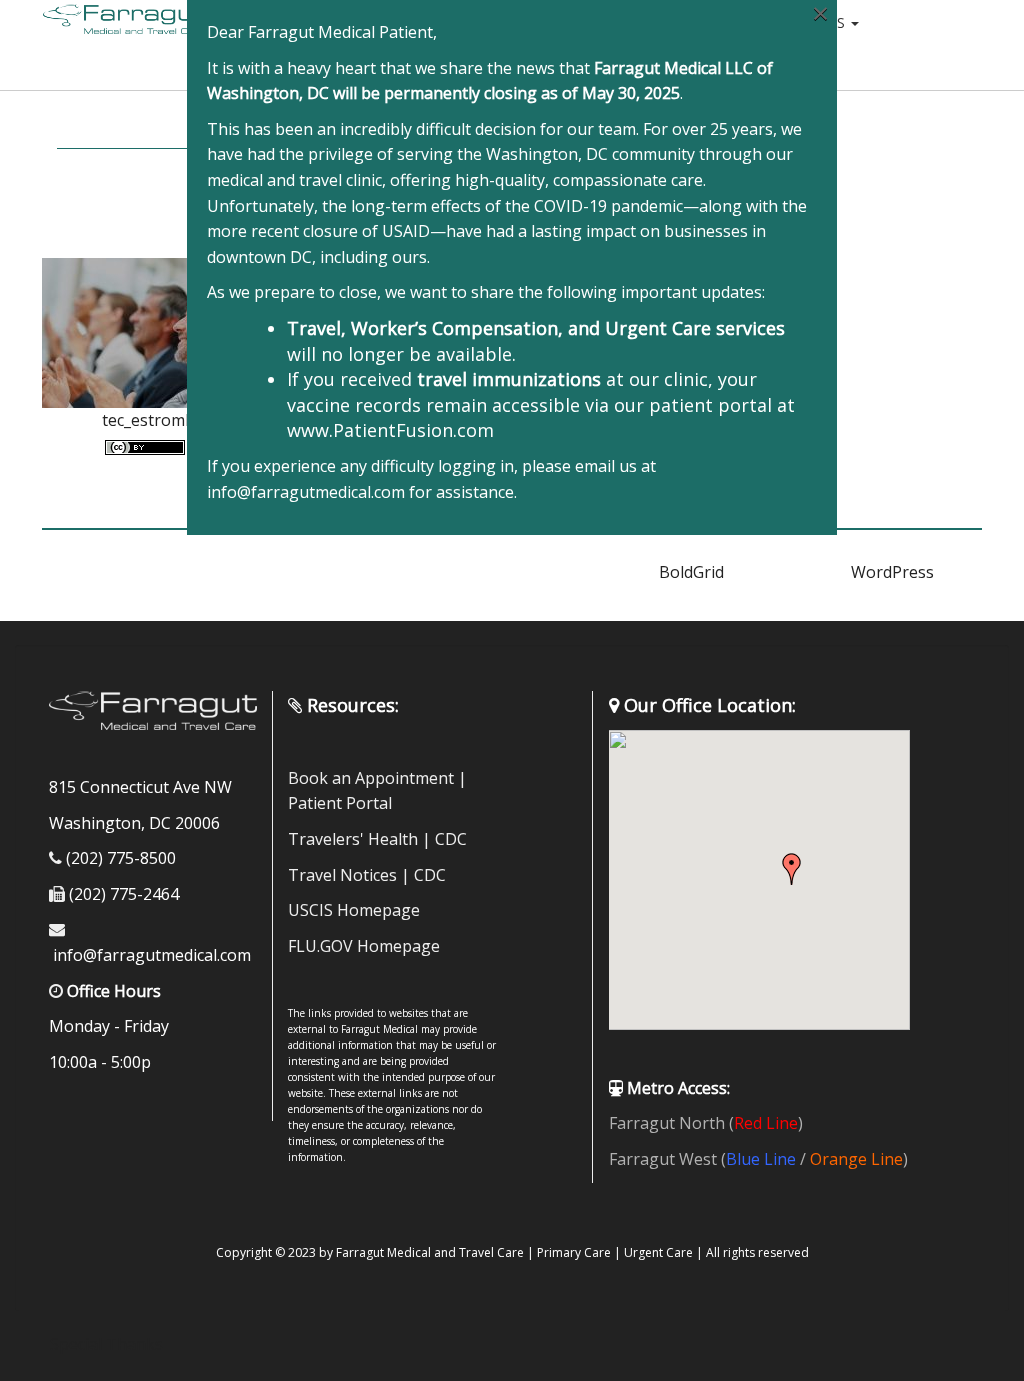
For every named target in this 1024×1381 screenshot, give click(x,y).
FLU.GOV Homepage (364, 946)
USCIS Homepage (354, 910)
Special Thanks (106, 1344)
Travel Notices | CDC (367, 875)
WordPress (892, 572)
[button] (792, 869)
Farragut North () (706, 1123)
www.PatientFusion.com (390, 430)
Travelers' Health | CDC (377, 839)
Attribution (124, 126)
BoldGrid (691, 572)
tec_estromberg (161, 420)
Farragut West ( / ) (758, 1159)
